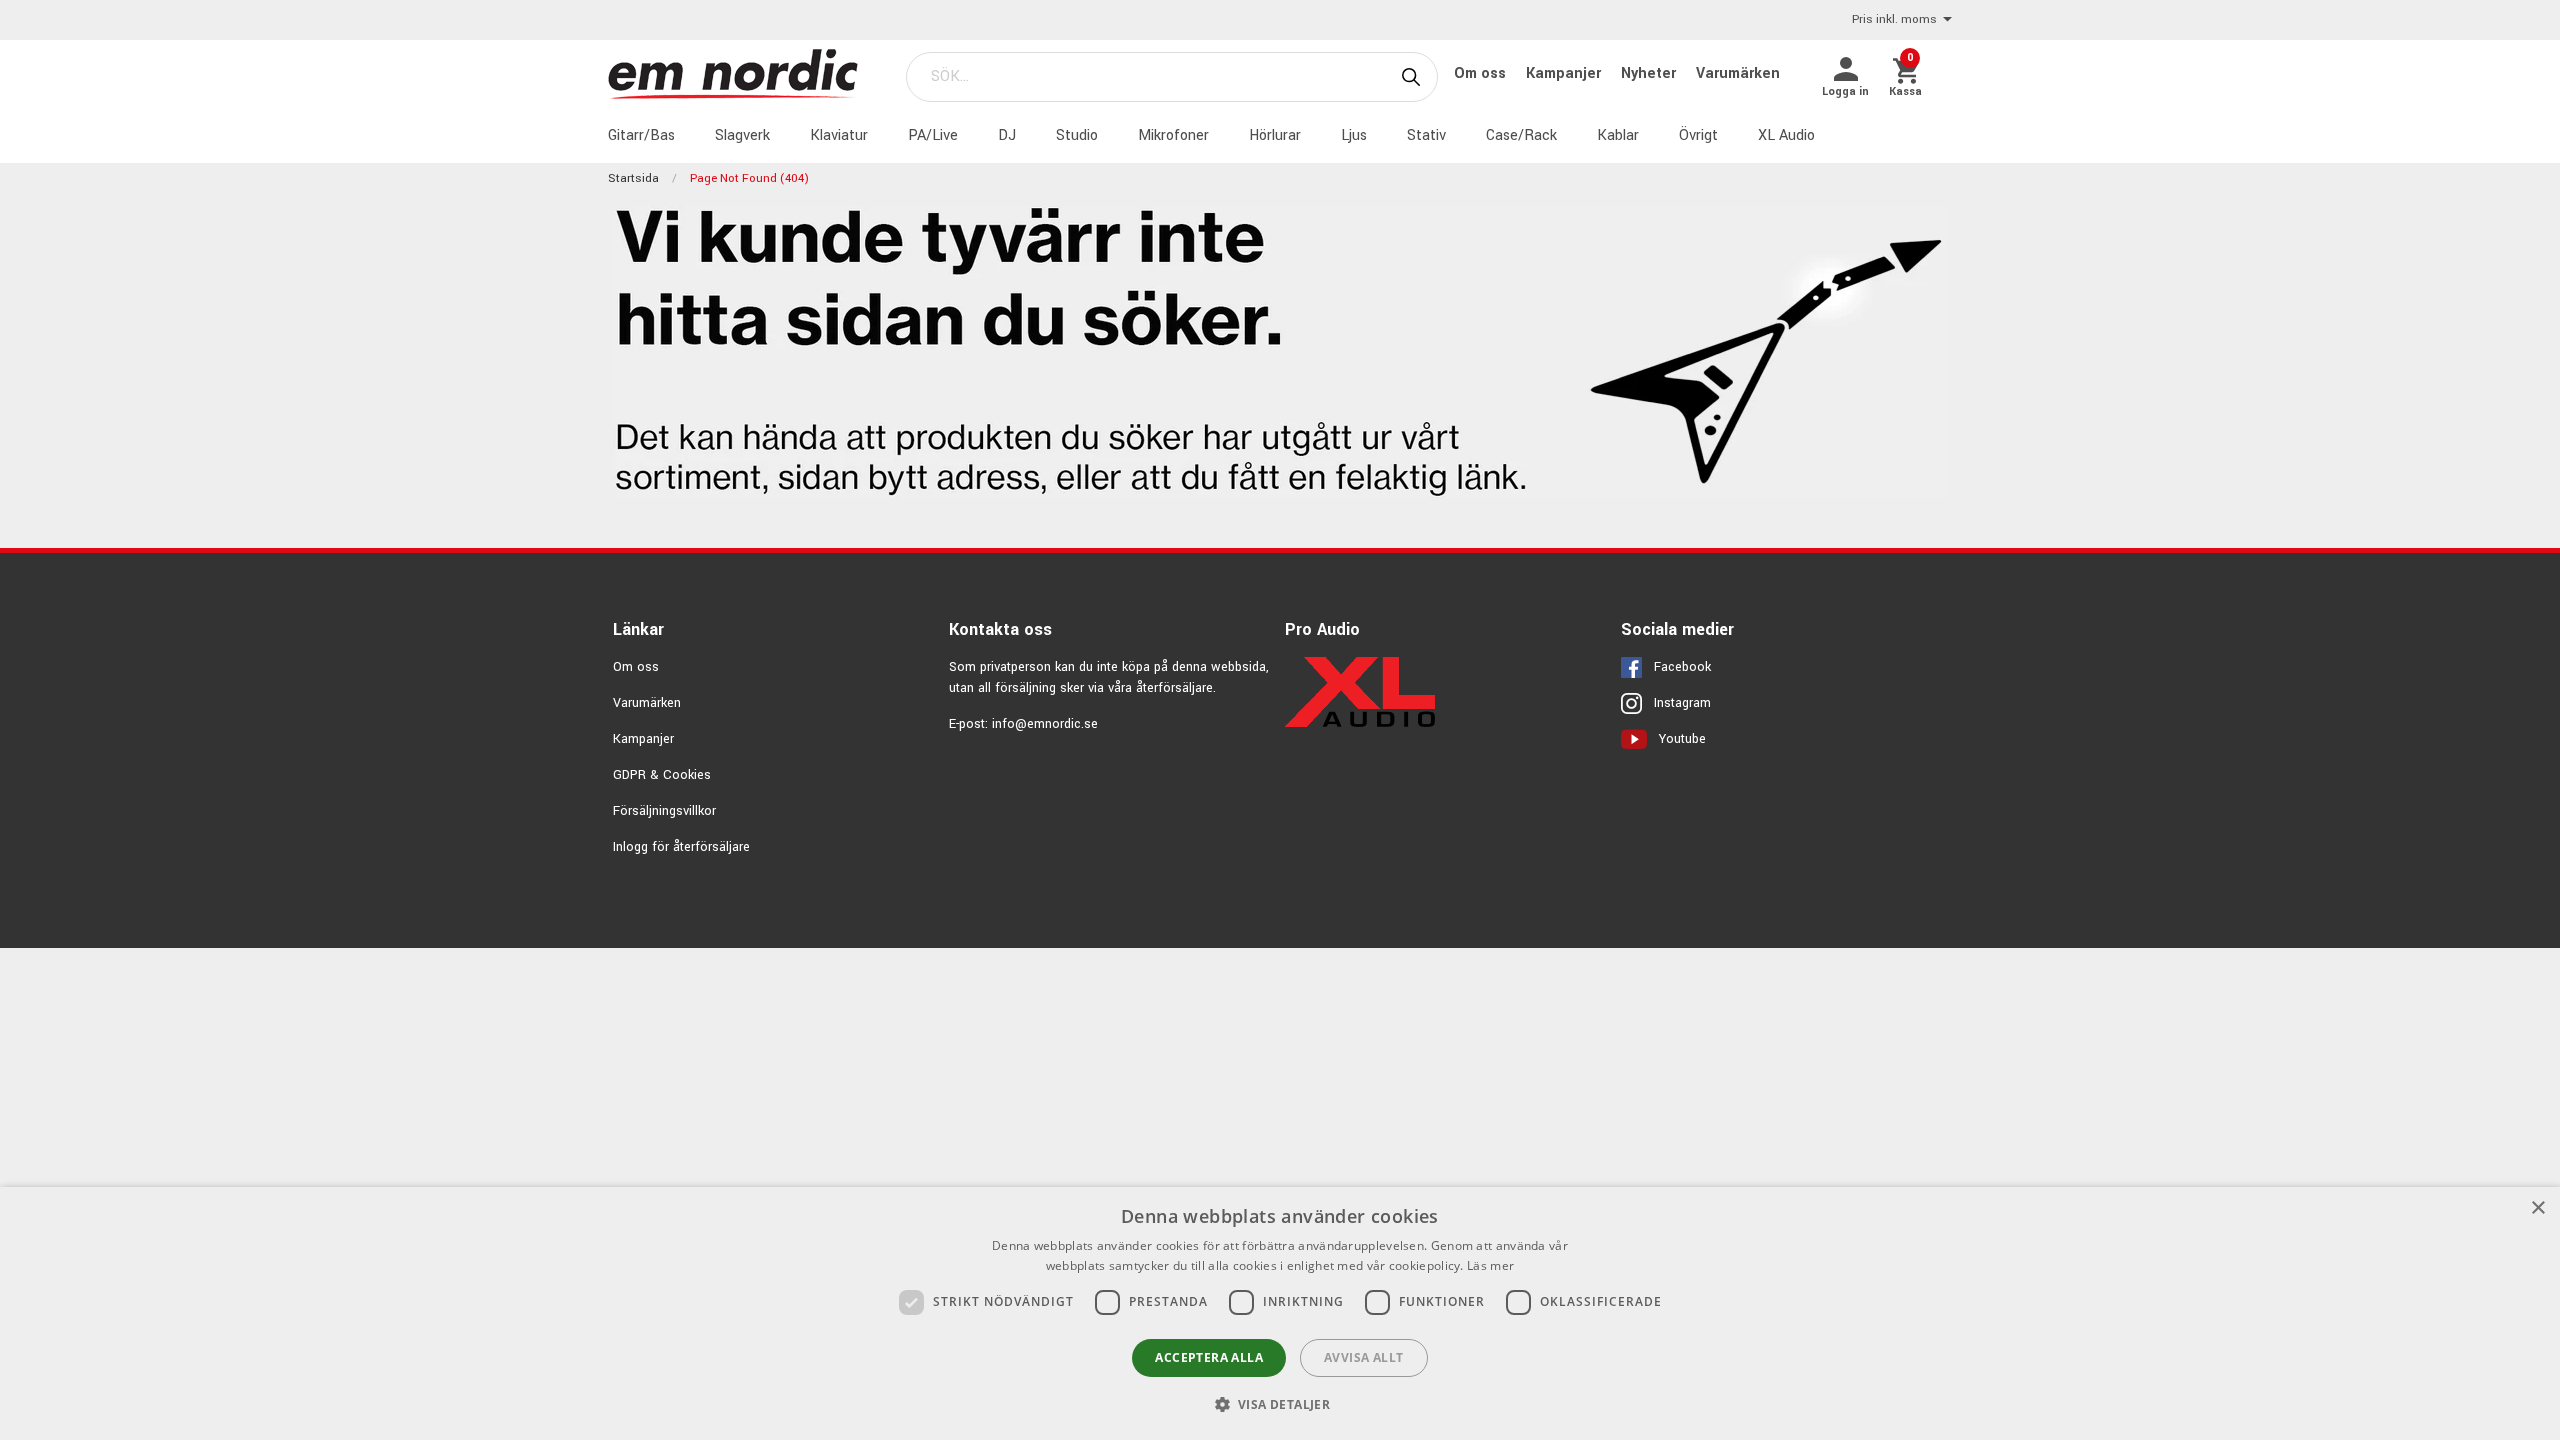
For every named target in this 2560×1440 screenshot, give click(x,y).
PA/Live (933, 135)
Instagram (1682, 703)
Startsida (633, 178)
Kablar (1618, 135)
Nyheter (1650, 73)
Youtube (1682, 739)
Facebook (1682, 667)
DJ (1007, 135)
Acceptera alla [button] (1209, 1357)
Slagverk (742, 135)
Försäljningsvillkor (664, 811)
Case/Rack (1521, 135)
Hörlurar (1275, 135)
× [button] (2537, 1208)
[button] (1280, 1404)
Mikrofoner (1173, 135)
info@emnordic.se (1045, 724)
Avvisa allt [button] (1363, 1357)
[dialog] (1280, 1313)
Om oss (1482, 73)
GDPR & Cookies (662, 775)
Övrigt (1698, 135)
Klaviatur (839, 135)
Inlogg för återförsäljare (681, 847)
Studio (1077, 135)
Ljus (1354, 135)
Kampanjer (1565, 73)
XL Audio (1786, 135)
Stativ (1426, 135)
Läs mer (1490, 1265)
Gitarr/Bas (641, 135)
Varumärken (1738, 73)
